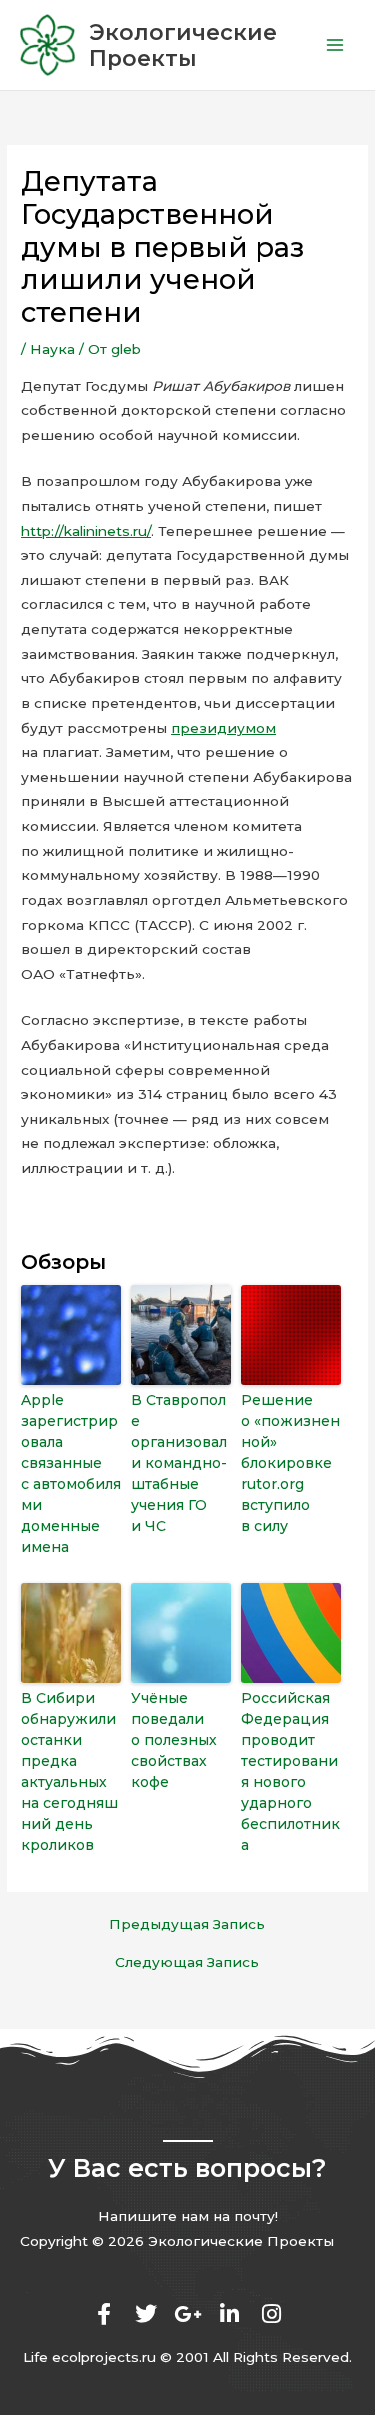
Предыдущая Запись (187, 1925)
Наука (52, 349)
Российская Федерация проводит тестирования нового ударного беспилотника (290, 1771)
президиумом (223, 728)
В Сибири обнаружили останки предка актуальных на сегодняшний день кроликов (69, 1771)
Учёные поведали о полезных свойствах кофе (174, 1740)
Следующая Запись (187, 1963)
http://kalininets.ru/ (86, 531)
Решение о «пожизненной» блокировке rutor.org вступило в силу (290, 1463)
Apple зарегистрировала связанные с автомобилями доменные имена (71, 1473)
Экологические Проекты (183, 45)
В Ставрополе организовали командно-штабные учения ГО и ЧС (179, 1463)
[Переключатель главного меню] (335, 45)
